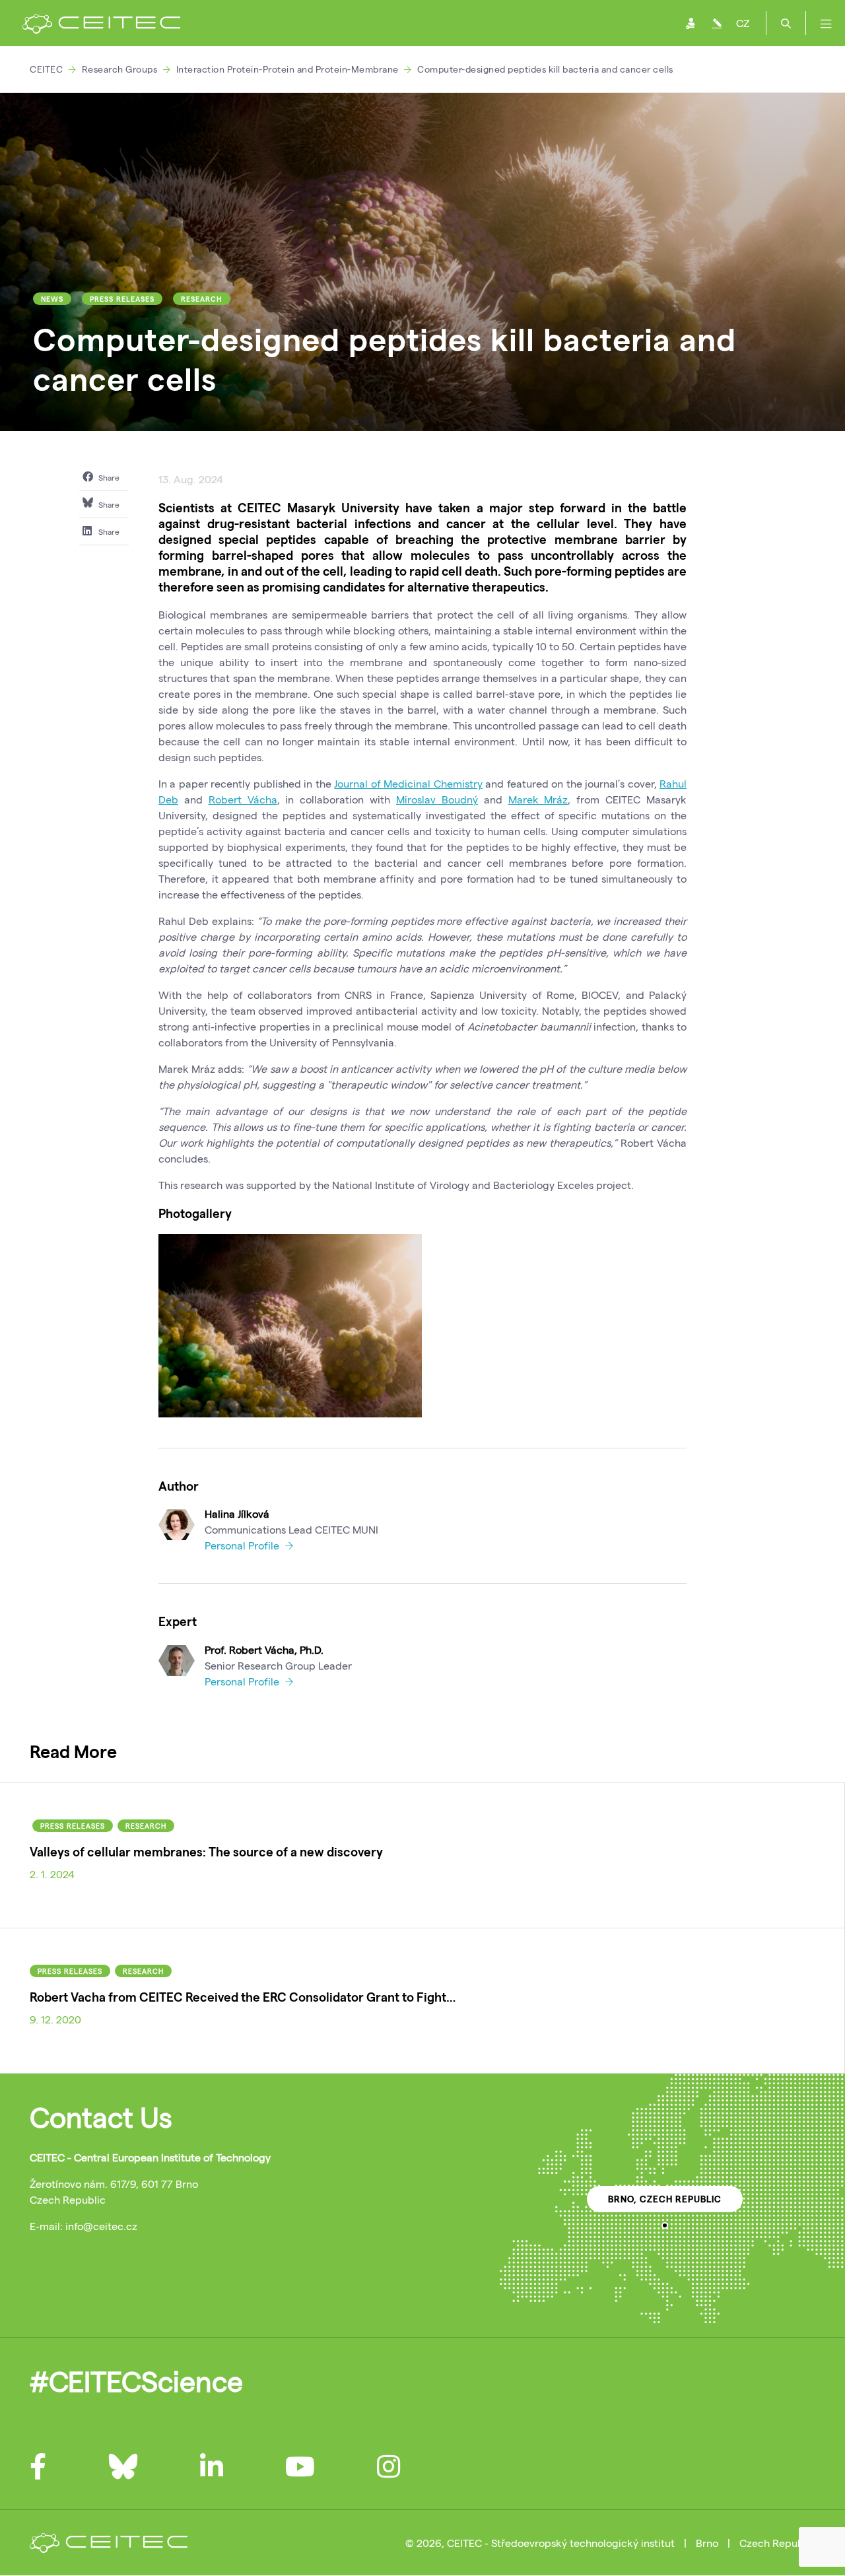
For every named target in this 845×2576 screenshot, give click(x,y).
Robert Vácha (243, 799)
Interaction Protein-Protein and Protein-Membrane (287, 69)
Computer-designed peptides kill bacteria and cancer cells (545, 69)
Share (108, 477)
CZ (743, 23)
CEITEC (46, 69)
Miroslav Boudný (437, 799)
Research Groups (120, 69)
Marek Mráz (538, 799)
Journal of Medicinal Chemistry (408, 783)
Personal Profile (243, 1545)
